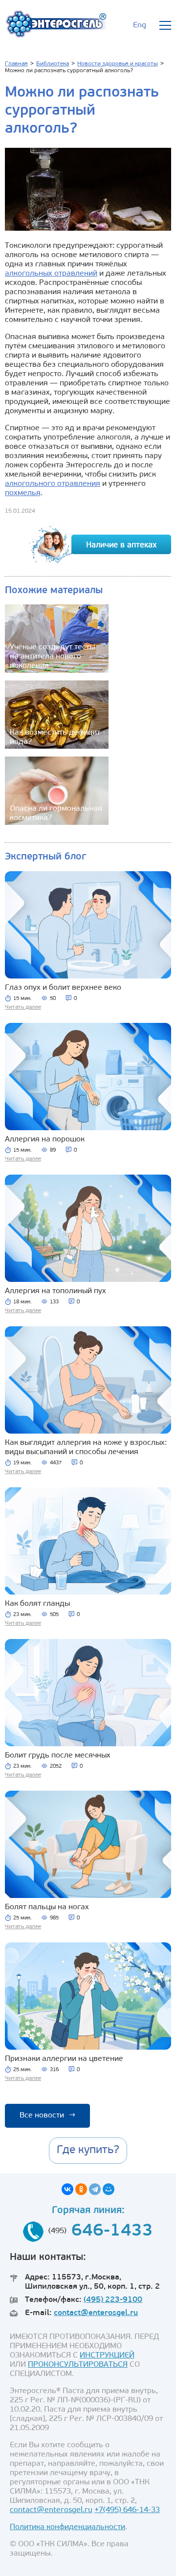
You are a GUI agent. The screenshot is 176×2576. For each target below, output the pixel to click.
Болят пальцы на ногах (47, 1907)
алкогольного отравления (53, 484)
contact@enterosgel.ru (96, 2313)
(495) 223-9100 (113, 2300)
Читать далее (23, 1007)
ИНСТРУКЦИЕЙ (107, 2356)
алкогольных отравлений (51, 274)
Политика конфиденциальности (67, 2527)
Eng (140, 25)
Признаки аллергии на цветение (64, 2059)
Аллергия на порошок (45, 1139)
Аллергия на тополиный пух (55, 1291)
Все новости (47, 2116)
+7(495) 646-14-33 (127, 2510)
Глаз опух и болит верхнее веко (63, 988)
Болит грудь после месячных (58, 1756)
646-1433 (112, 2231)
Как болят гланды (37, 1604)
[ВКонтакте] (67, 2189)
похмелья (23, 493)
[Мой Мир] (109, 2189)
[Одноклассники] (81, 2189)
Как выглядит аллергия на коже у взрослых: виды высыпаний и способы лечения (86, 1448)
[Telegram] (95, 2189)
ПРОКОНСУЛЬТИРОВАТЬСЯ (78, 2365)
